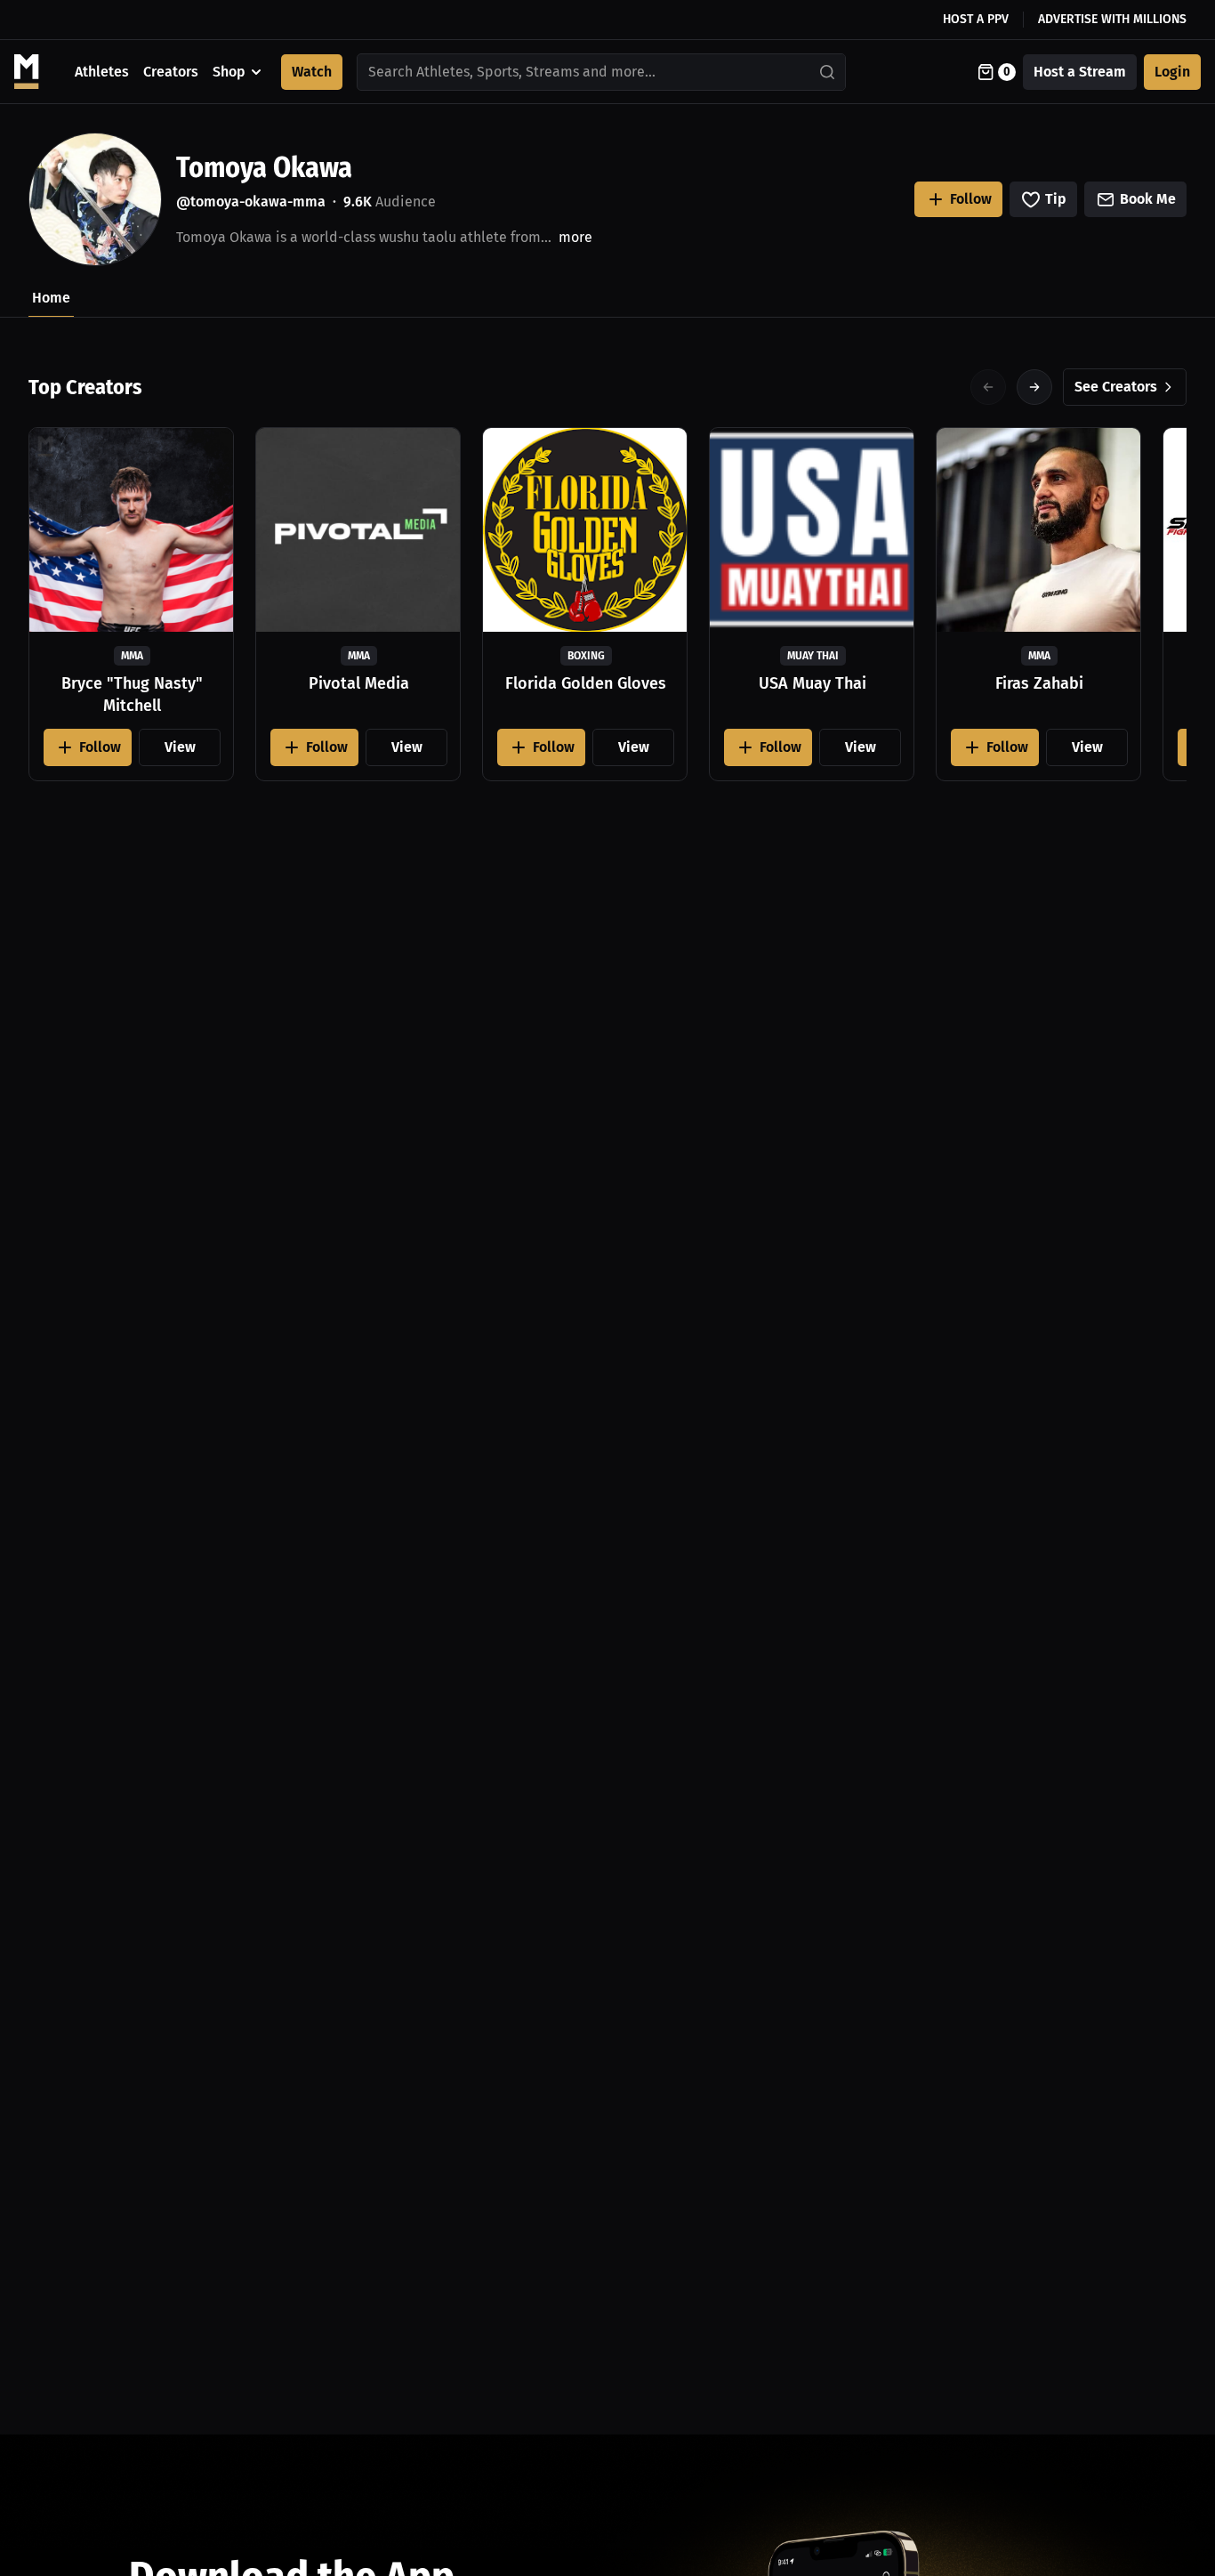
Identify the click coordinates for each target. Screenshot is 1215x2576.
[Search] (828, 72)
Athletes (102, 72)
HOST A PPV (976, 19)
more (575, 237)
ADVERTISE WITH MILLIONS (1112, 19)
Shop (229, 72)
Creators (171, 72)
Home (51, 298)
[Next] (1034, 387)
